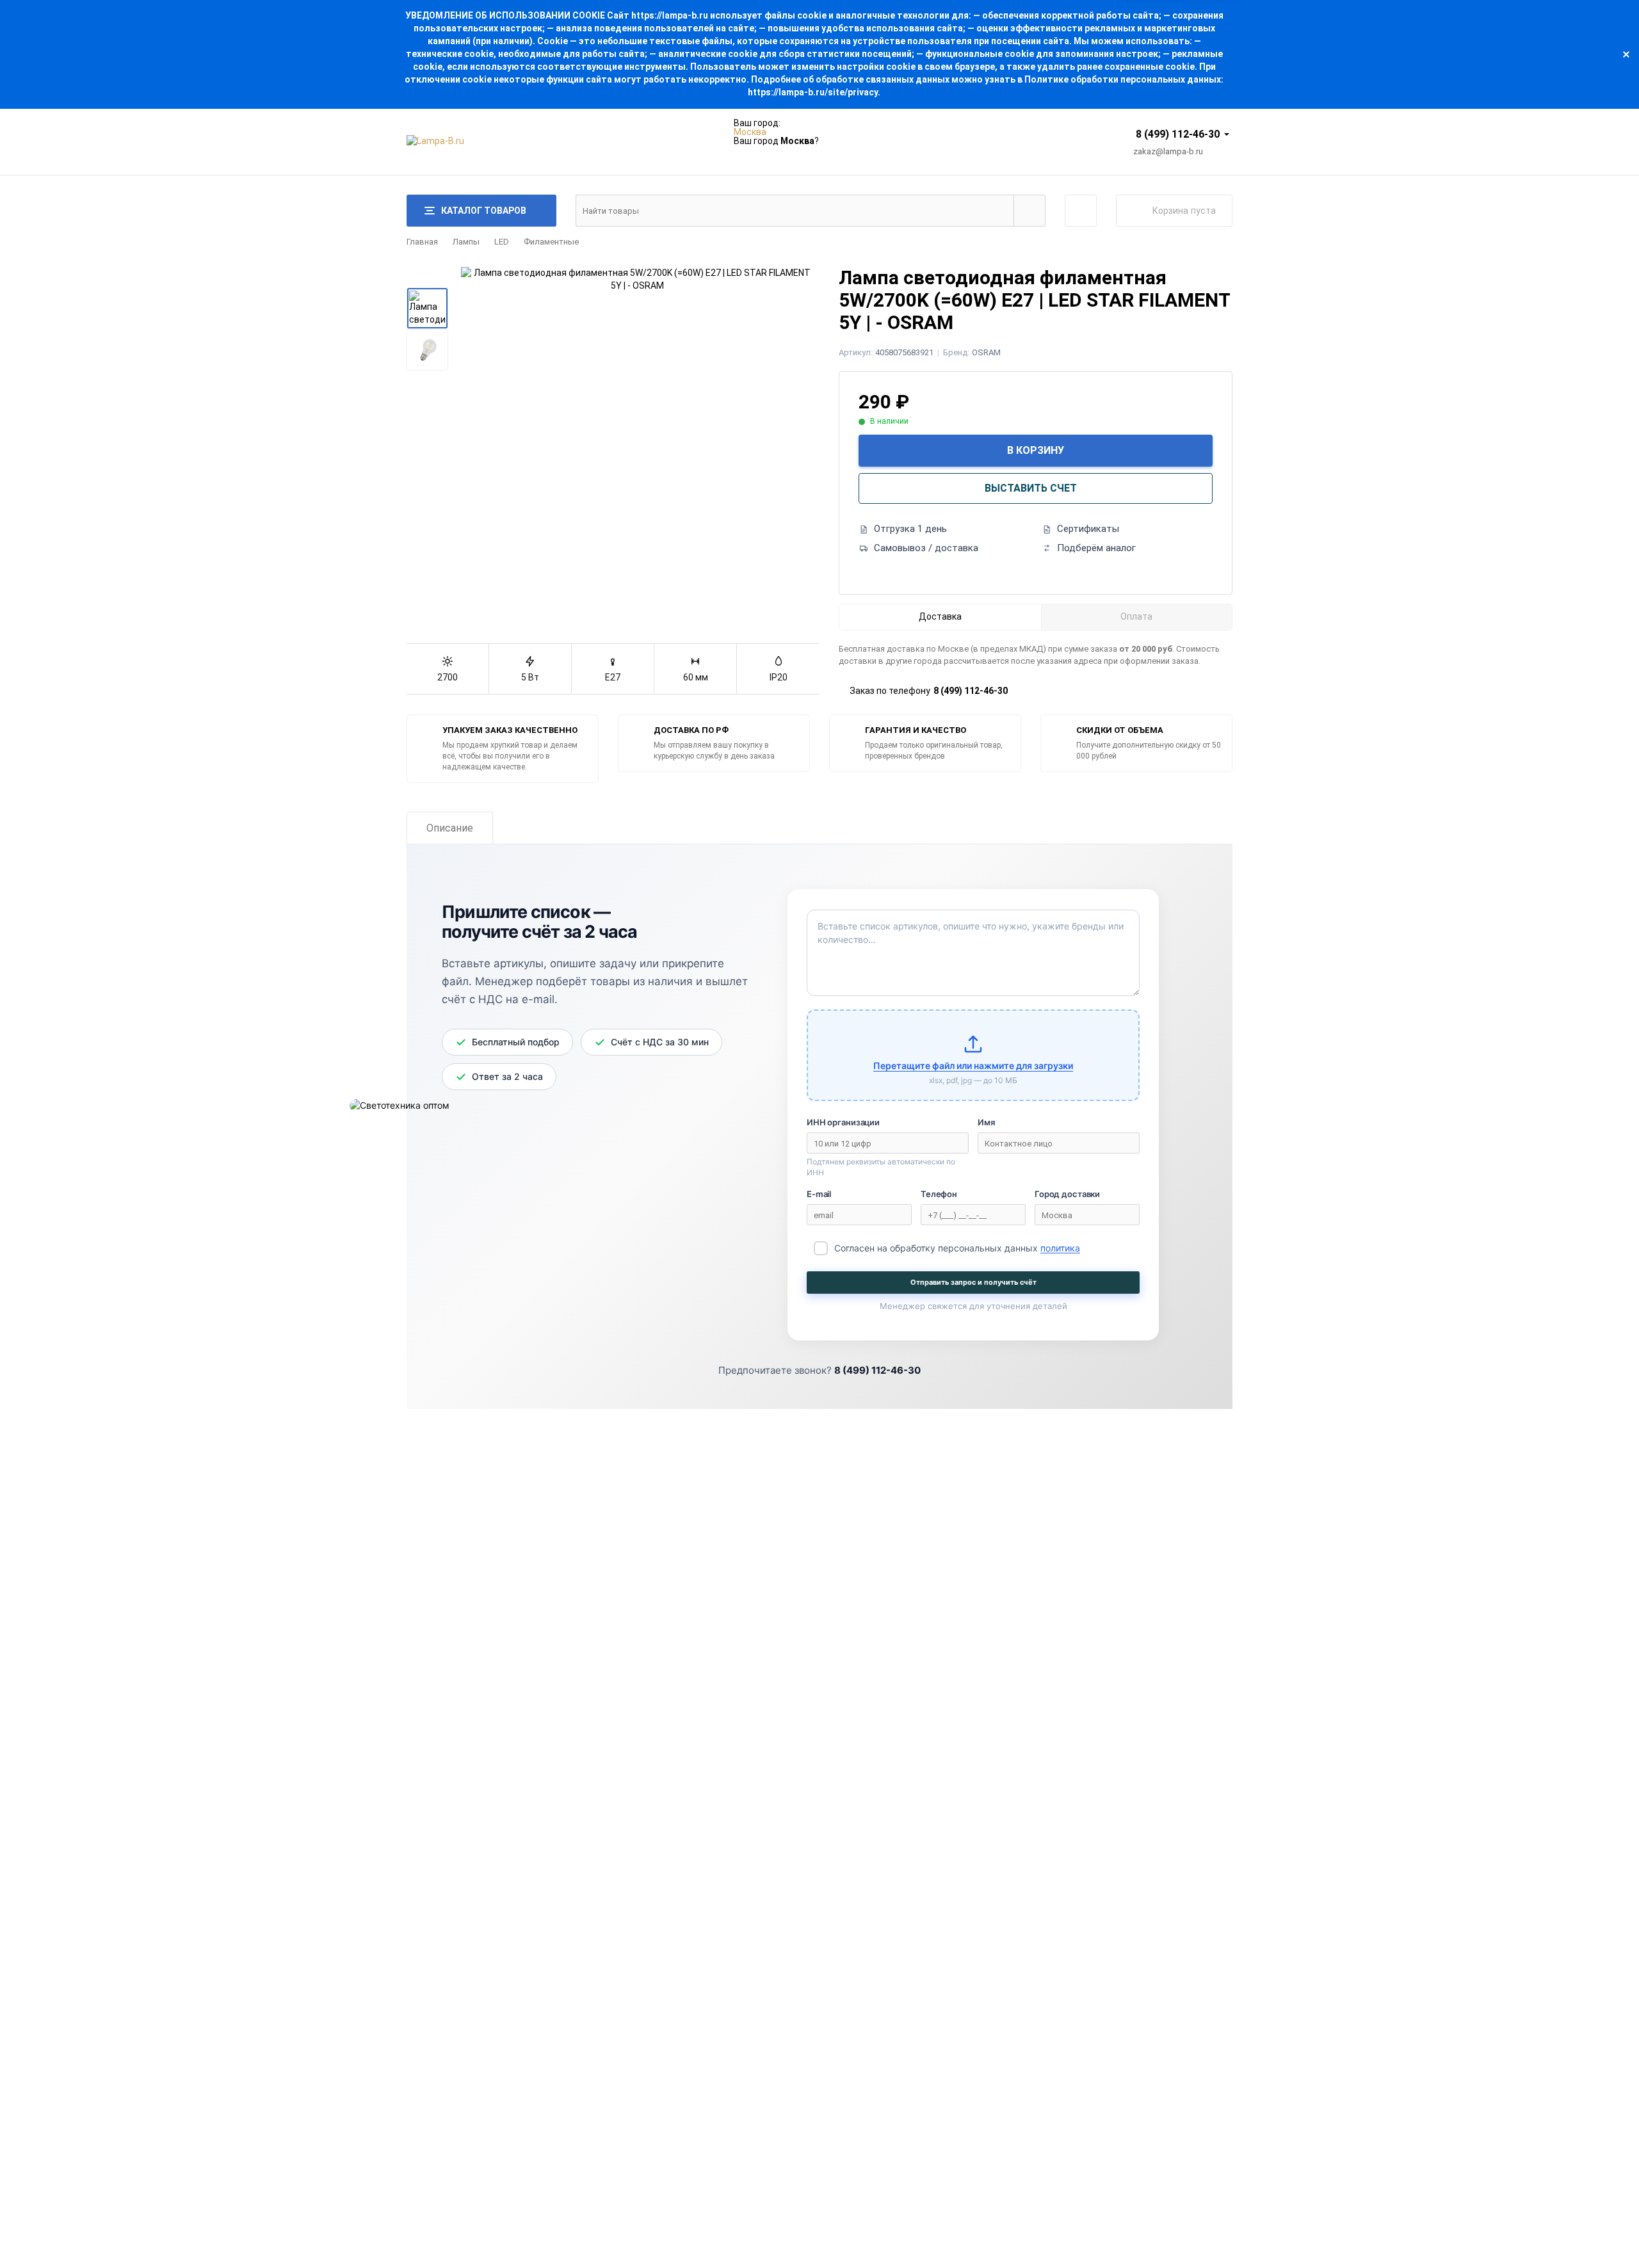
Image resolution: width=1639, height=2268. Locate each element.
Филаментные (551, 242)
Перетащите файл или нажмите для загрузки (973, 1066)
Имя (986, 1122)
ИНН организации (843, 1122)
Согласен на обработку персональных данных (957, 1248)
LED (502, 242)
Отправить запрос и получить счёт (973, 1282)
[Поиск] (1029, 211)
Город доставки (1067, 1194)
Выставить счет (1031, 488)
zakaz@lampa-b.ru (1168, 151)
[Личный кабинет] (1081, 211)
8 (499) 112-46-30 (1178, 134)
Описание (450, 828)
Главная (422, 242)
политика (1060, 1248)
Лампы (466, 242)
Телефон (939, 1194)
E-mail (819, 1194)
